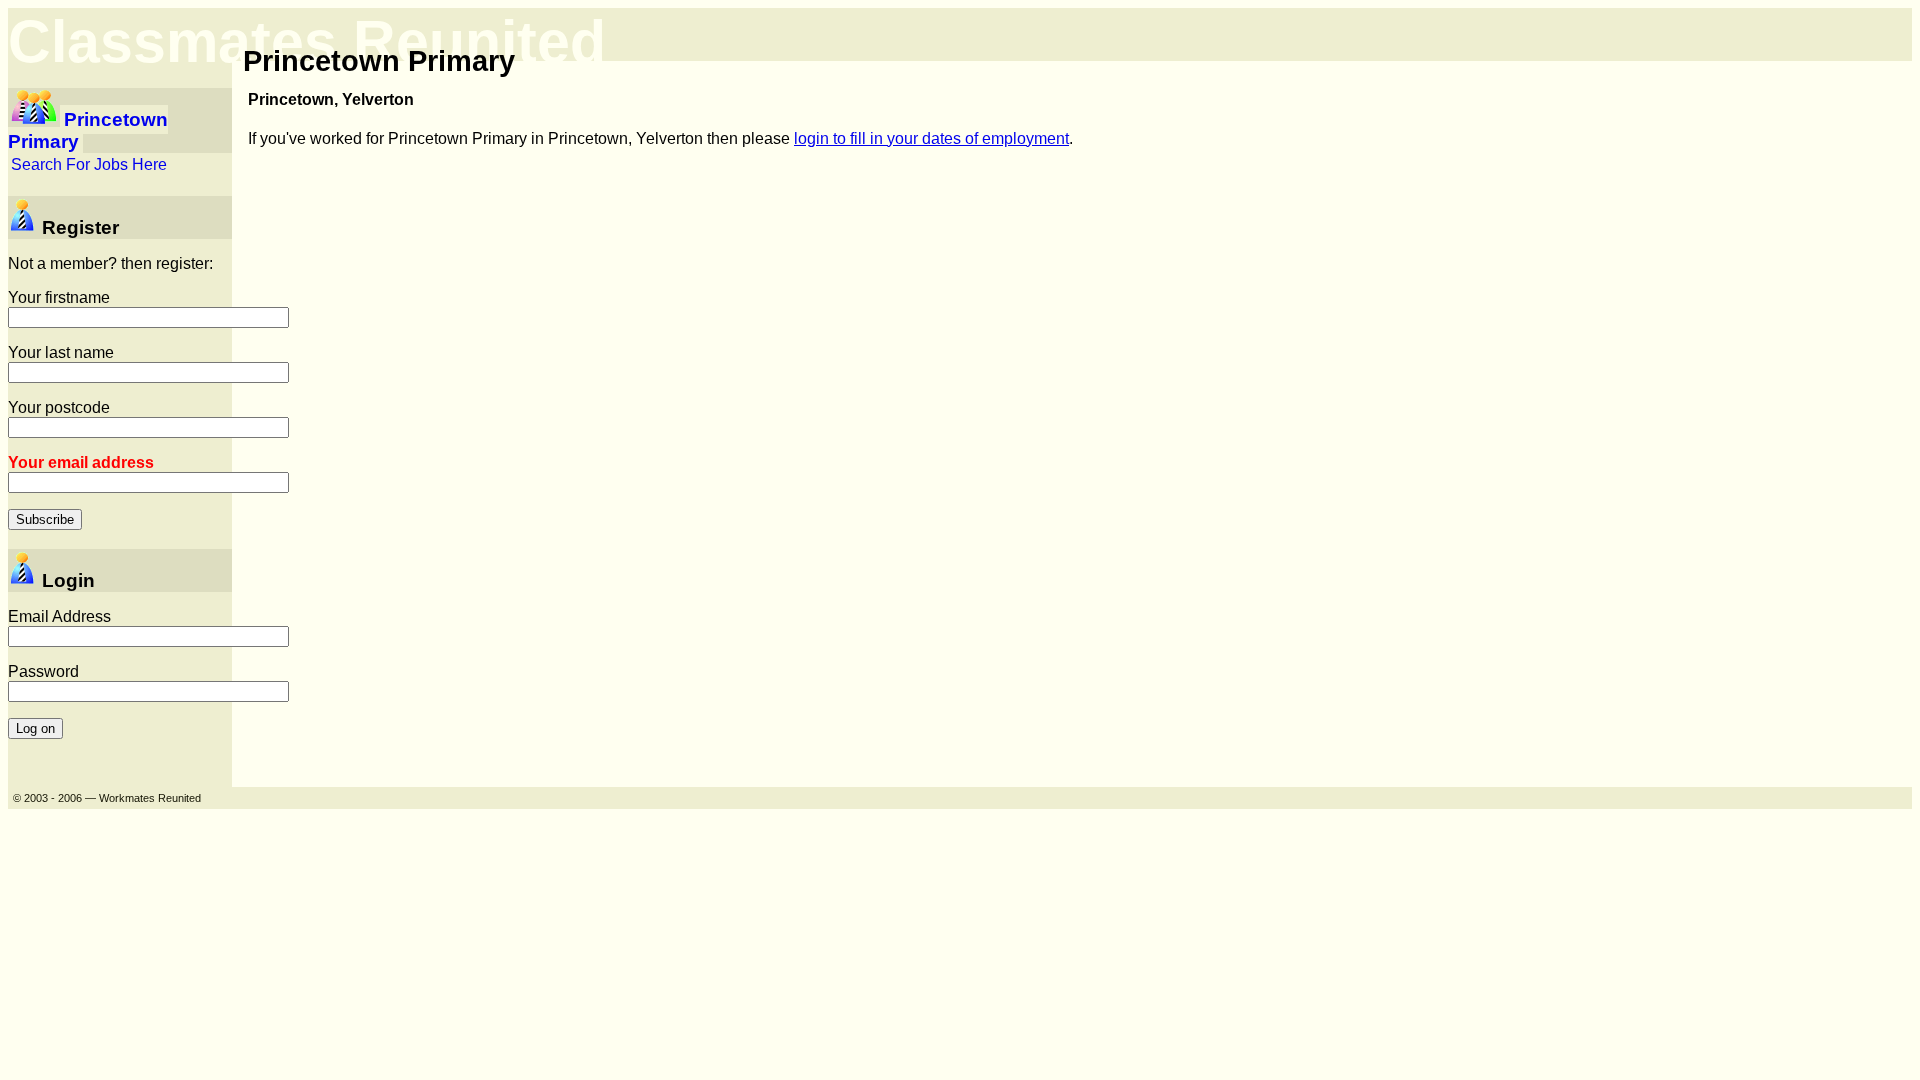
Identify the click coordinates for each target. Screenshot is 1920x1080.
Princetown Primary (88, 130)
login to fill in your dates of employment (931, 138)
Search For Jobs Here (89, 164)
